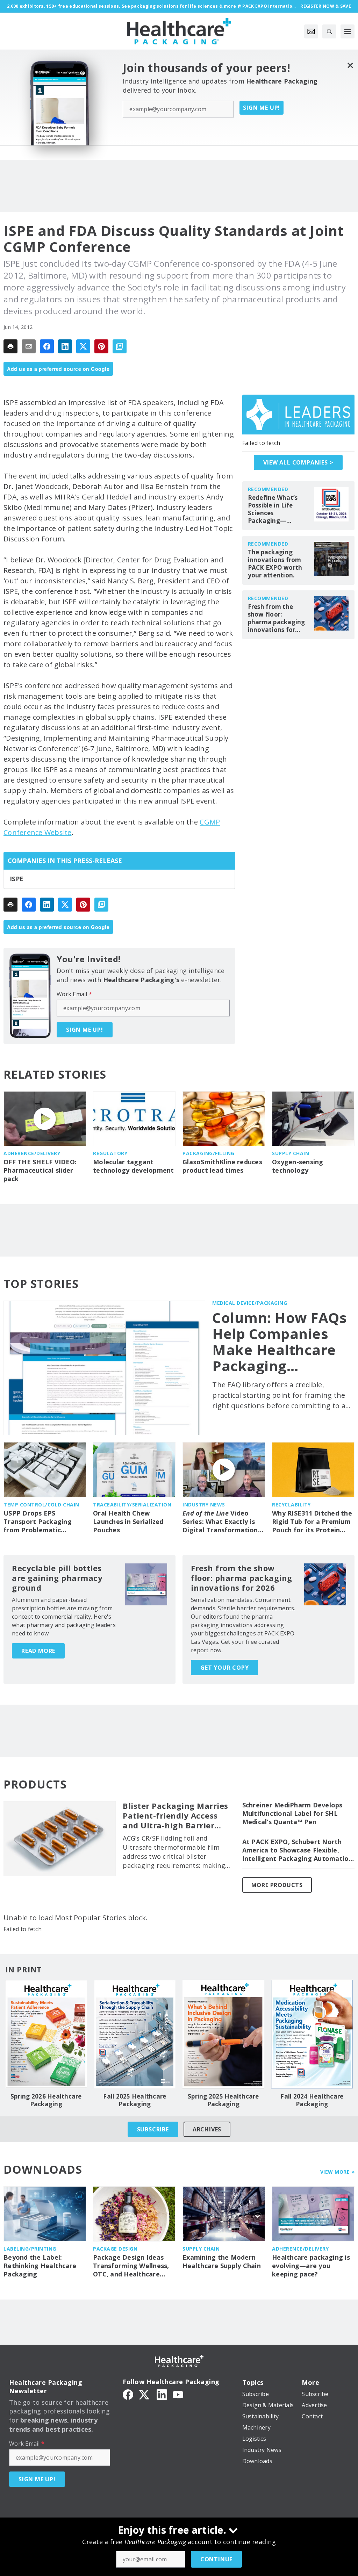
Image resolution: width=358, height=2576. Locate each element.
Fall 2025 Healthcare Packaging (135, 2100)
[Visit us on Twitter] (145, 2394)
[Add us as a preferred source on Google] (120, 346)
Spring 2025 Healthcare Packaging (223, 2100)
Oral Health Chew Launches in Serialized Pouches (128, 1522)
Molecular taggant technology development (134, 1166)
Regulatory (110, 1153)
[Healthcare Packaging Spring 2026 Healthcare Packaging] (46, 2034)
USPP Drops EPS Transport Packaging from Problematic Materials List (38, 1522)
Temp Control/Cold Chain (41, 1505)
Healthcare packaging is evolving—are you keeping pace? (311, 2266)
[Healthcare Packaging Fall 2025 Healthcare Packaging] (135, 2034)
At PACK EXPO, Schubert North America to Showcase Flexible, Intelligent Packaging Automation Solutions (298, 1850)
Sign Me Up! (262, 108)
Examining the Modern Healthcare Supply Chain (222, 2262)
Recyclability (291, 1505)
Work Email (74, 994)
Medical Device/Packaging (250, 1303)
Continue (216, 2559)
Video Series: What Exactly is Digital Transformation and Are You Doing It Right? (220, 1522)
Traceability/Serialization (132, 1505)
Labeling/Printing (30, 2249)
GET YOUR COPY (224, 1668)
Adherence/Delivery (32, 1153)
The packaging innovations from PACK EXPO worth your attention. (275, 564)
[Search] (329, 31)
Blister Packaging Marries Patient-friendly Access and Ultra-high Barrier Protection (176, 1816)
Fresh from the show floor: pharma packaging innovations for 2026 (277, 618)
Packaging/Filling (209, 1153)
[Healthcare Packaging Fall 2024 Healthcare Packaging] (312, 2034)
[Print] (10, 346)
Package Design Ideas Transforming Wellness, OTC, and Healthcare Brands (131, 2266)
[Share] (47, 346)
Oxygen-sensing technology (298, 1166)
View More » (338, 2172)
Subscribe (153, 2129)
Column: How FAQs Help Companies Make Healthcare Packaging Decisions (280, 1342)
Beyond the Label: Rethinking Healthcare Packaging (40, 2266)
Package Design (115, 2249)
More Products (277, 1885)
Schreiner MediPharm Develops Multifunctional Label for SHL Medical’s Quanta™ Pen (292, 1814)
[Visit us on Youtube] (178, 2394)
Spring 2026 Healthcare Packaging (46, 2100)
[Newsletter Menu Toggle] (311, 31)
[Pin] (101, 346)
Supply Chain (291, 1153)
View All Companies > (298, 462)
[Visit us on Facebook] (128, 2394)
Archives (207, 2129)
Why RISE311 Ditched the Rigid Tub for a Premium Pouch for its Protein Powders (312, 1522)
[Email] (29, 346)
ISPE (16, 879)
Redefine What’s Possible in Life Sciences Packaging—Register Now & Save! (273, 509)
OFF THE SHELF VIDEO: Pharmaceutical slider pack (40, 1170)
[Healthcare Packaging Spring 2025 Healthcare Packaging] (223, 2034)
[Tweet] (83, 346)
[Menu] (348, 31)
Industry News (204, 1505)
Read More (38, 1651)
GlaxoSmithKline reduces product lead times (222, 1166)
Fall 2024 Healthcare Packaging (312, 2100)
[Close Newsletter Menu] (350, 65)
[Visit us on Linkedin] (162, 2394)
